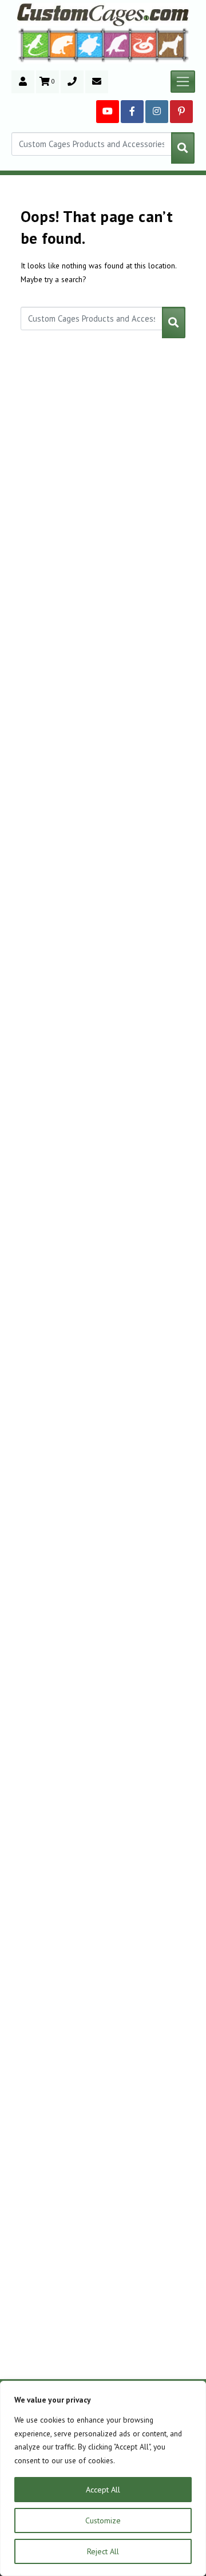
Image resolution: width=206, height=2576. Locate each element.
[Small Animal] (173, 44)
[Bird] (117, 44)
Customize (103, 2520)
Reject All (103, 2551)
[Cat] (63, 45)
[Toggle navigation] (183, 82)
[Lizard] (33, 44)
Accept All (103, 2490)
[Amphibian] (90, 45)
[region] (103, 2478)
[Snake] (144, 44)
